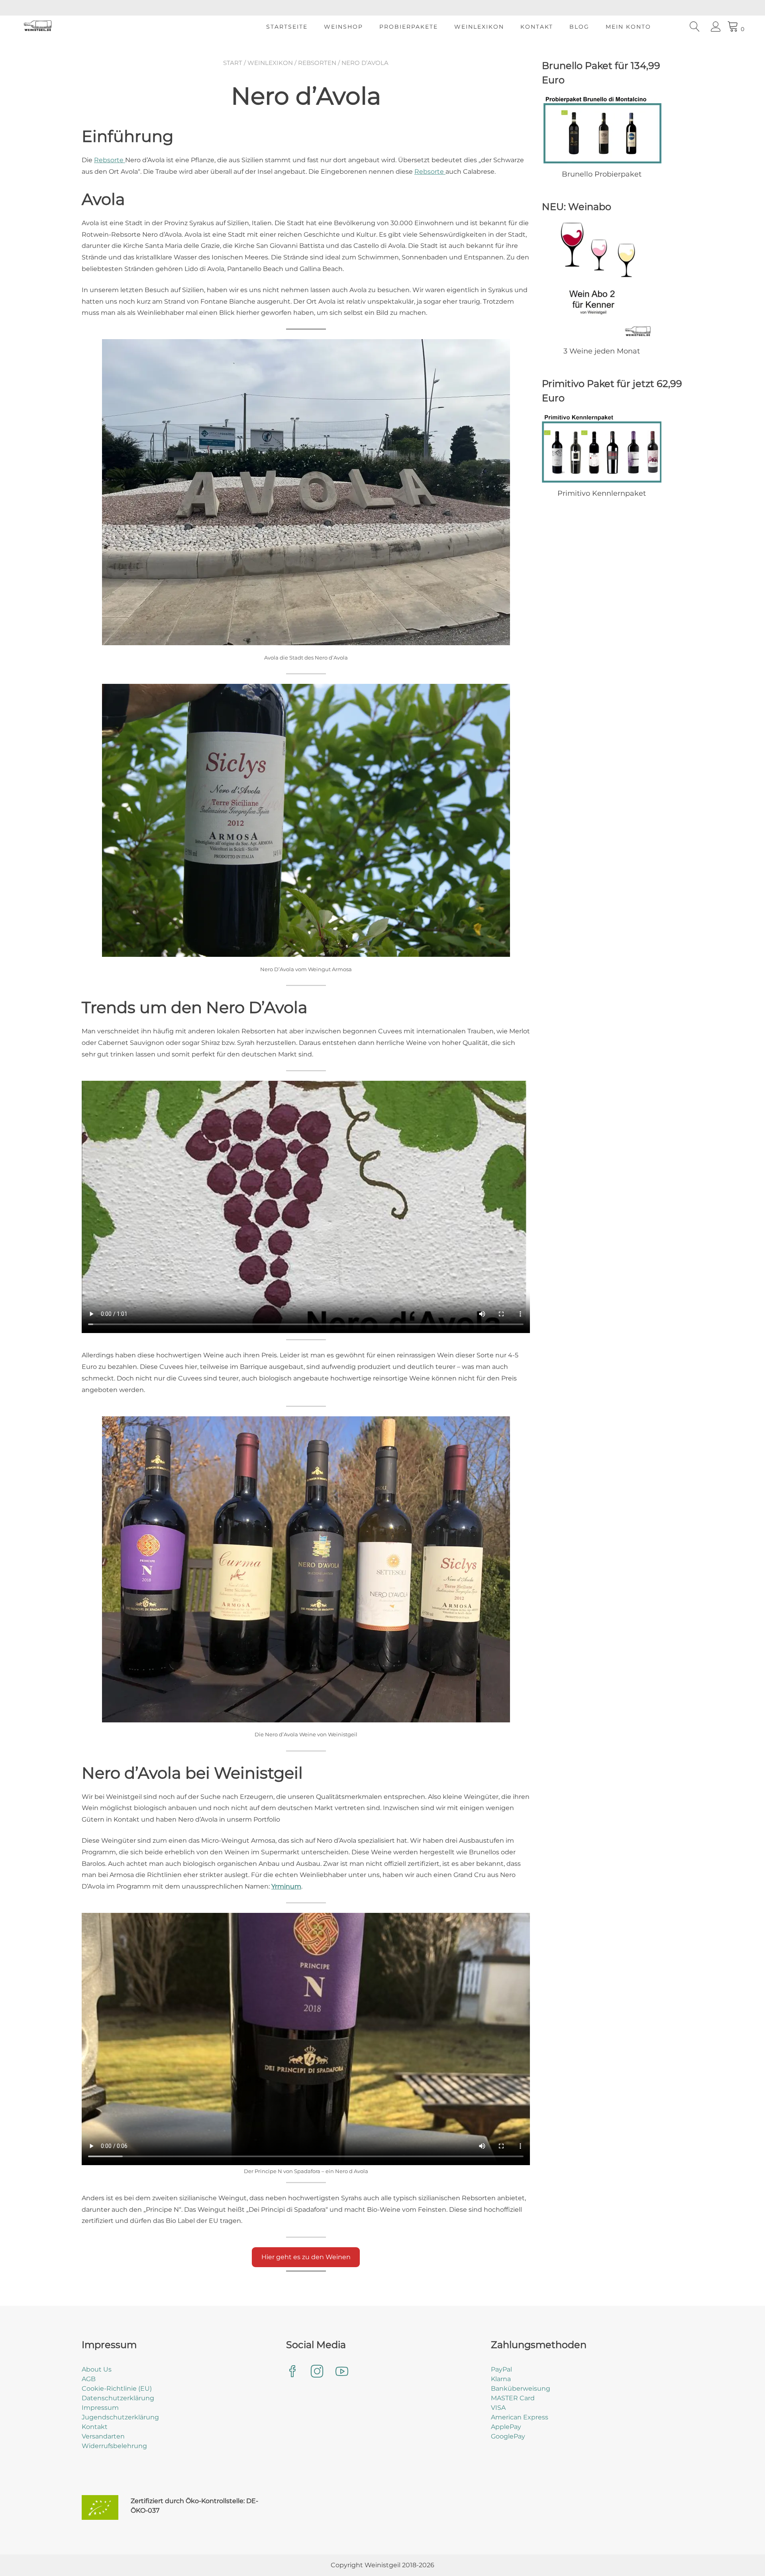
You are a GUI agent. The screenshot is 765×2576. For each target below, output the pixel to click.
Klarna (501, 2379)
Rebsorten (317, 63)
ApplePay (506, 2427)
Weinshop (343, 27)
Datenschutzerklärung (118, 2398)
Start (233, 63)
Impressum (100, 2408)
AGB (89, 2379)
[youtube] (342, 2372)
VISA (498, 2408)
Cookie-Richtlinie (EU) (117, 2388)
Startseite (287, 27)
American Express (520, 2417)
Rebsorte (110, 160)
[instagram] (317, 2372)
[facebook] (292, 2372)
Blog (579, 27)
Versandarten (103, 2436)
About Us (97, 2369)
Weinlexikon (479, 27)
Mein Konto (628, 27)
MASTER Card (513, 2398)
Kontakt (537, 27)
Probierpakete (409, 27)
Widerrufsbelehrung (114, 2446)
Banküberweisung (521, 2388)
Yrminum (286, 1886)
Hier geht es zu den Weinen (306, 2257)
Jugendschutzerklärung (120, 2417)
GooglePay (508, 2436)
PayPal (501, 2369)
